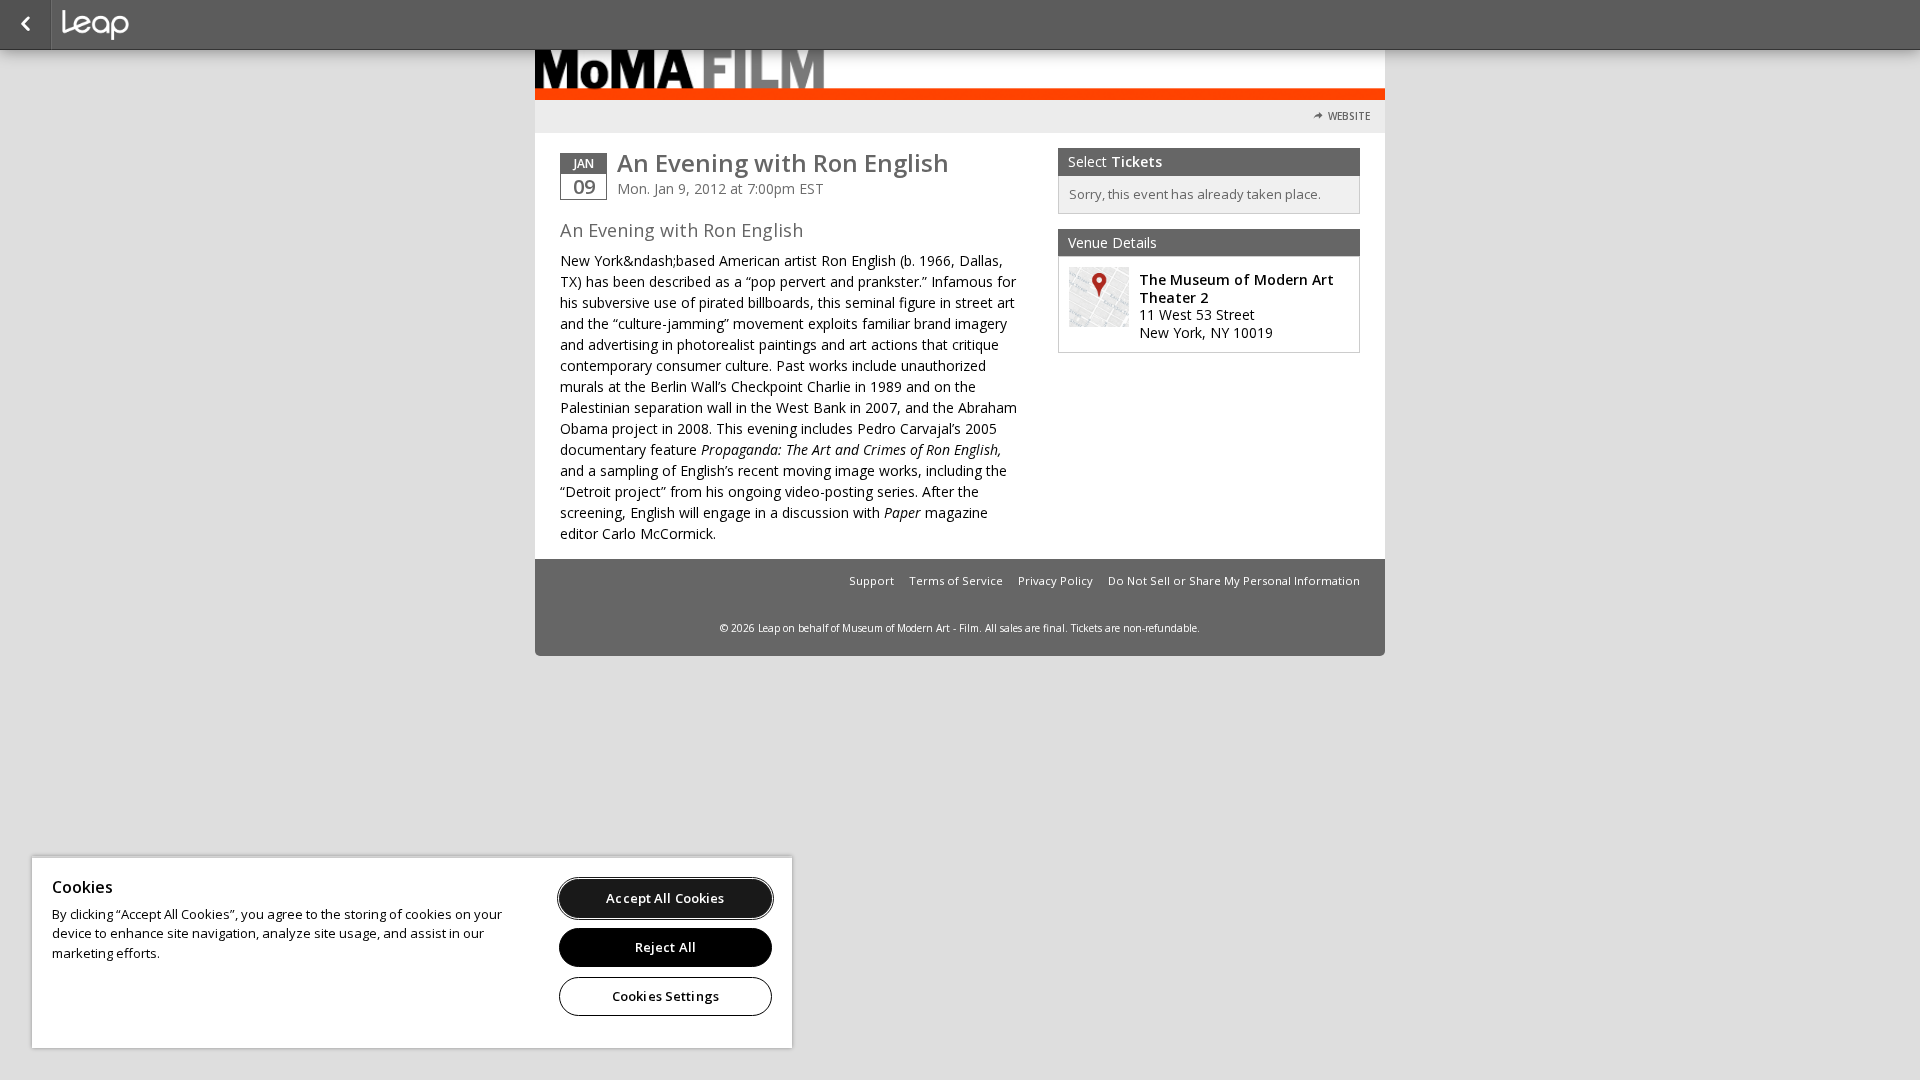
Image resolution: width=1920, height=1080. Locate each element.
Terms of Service (956, 580)
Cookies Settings (665, 996)
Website (1349, 116)
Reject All (665, 947)
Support (871, 580)
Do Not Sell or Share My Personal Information (1234, 580)
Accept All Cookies (665, 898)
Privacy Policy (1055, 580)
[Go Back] (25, 25)
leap (162, 25)
